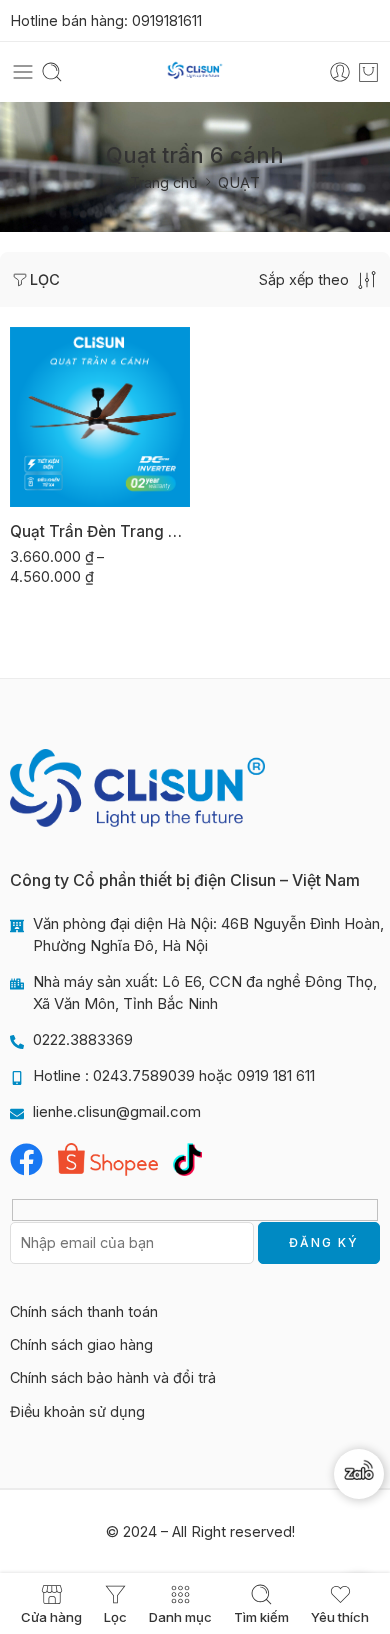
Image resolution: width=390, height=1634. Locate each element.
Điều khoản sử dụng (77, 1411)
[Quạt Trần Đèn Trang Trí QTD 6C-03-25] (100, 417)
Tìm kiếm (261, 1616)
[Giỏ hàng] (368, 72)
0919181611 (167, 20)
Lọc (45, 279)
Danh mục (180, 1616)
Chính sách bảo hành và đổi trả (113, 1377)
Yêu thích (340, 1616)
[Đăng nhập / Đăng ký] (340, 72)
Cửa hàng (51, 1616)
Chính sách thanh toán (84, 1311)
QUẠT (239, 182)
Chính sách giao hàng (81, 1344)
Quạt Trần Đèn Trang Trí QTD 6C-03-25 (100, 531)
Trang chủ (164, 182)
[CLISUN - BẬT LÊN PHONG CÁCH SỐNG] (194, 72)
